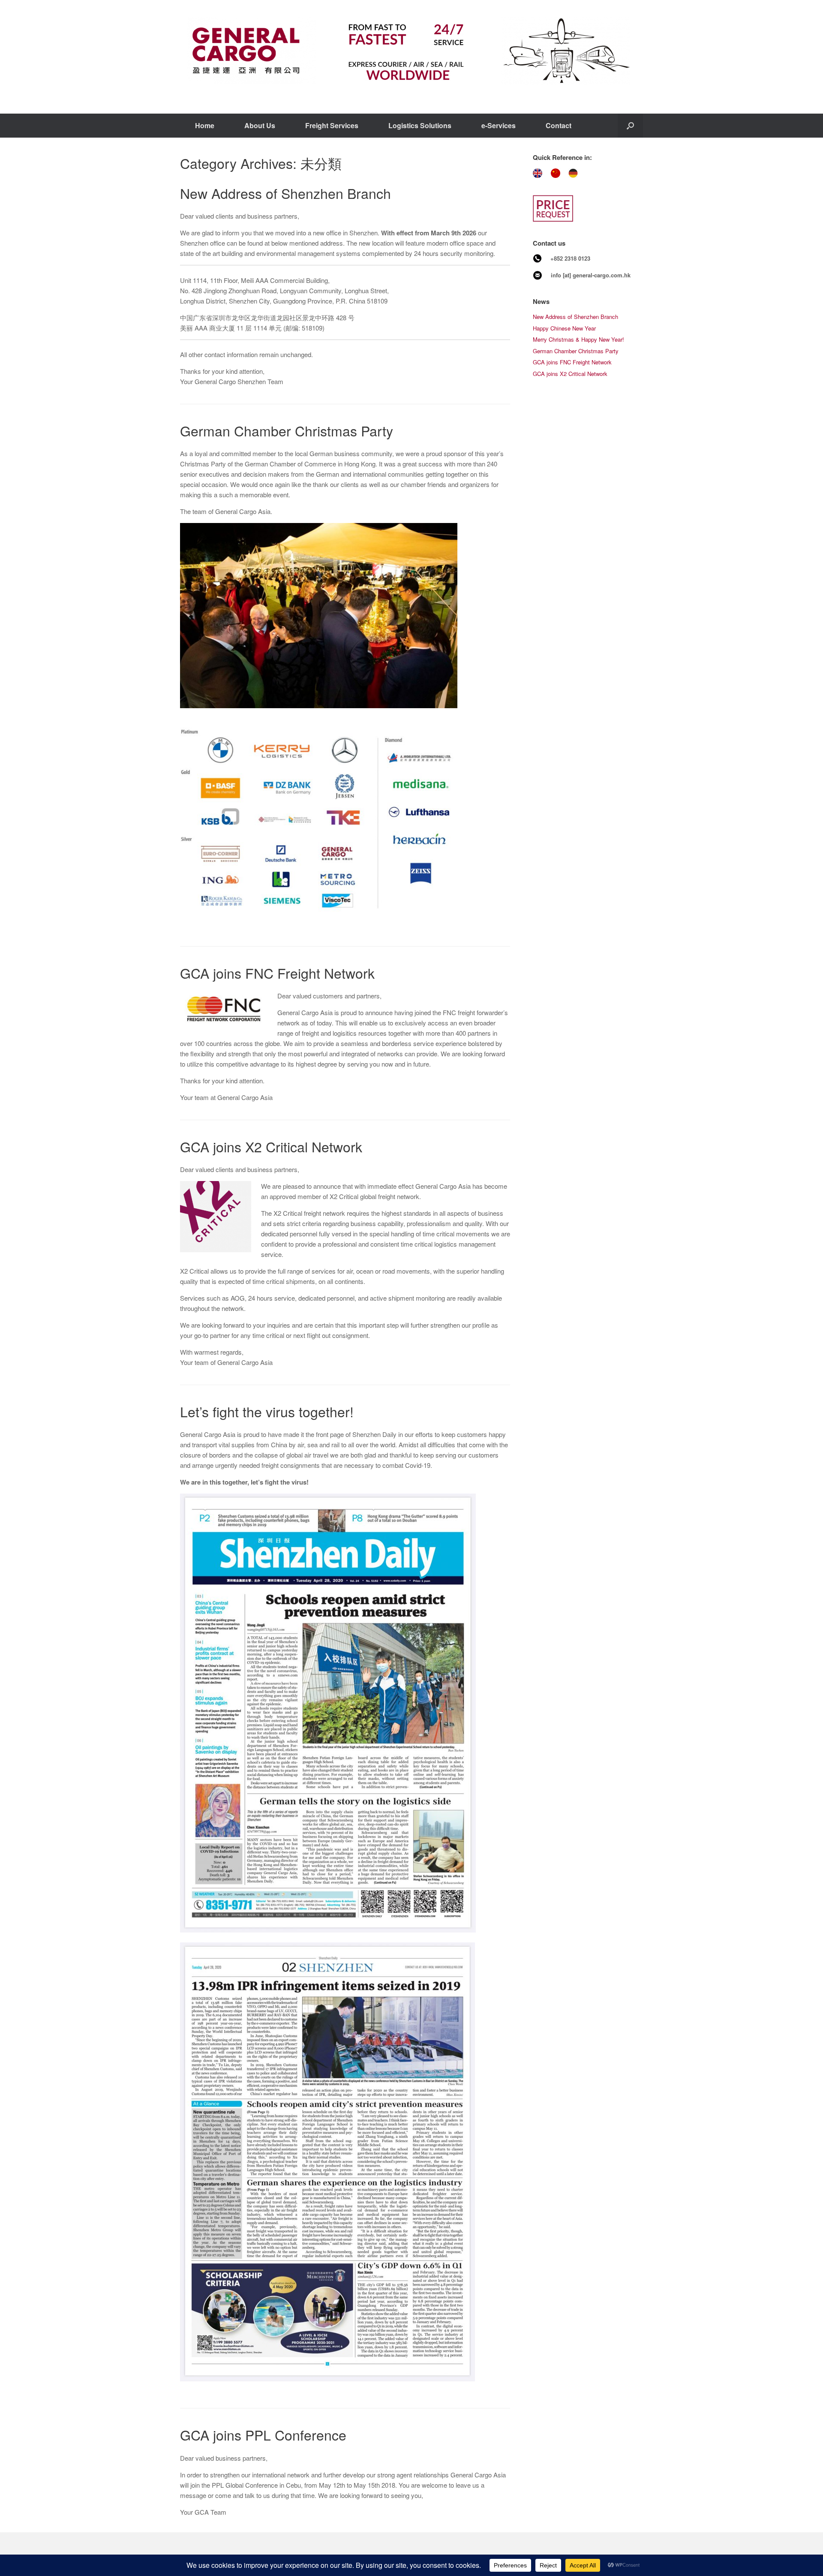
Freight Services (332, 125)
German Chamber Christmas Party (287, 430)
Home (205, 125)
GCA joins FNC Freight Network (277, 973)
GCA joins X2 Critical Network (271, 1146)
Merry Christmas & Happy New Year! (578, 339)
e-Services (499, 125)
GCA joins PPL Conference (263, 2435)
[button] (630, 126)
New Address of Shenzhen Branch (285, 193)
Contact (559, 125)
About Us (260, 125)
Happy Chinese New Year (564, 328)
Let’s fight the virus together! (267, 1411)
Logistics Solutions (420, 125)
